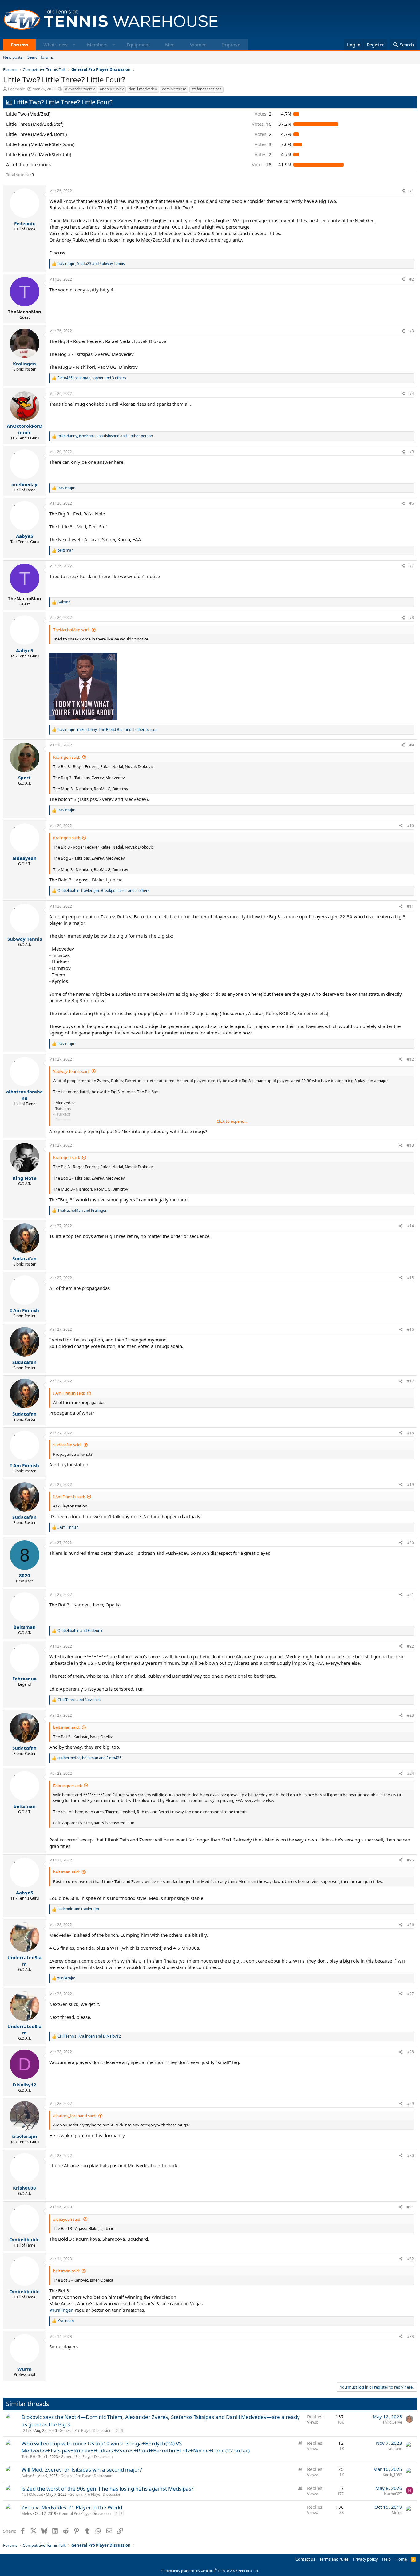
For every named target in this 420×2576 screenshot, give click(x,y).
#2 (412, 279)
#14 (410, 1226)
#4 (412, 394)
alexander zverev (80, 89)
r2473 (27, 2430)
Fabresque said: (67, 1786)
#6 (412, 503)
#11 (410, 906)
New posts (13, 57)
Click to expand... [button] (232, 1121)
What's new (55, 45)
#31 (410, 2207)
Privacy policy (365, 2559)
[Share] (403, 191)
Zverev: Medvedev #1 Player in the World (72, 2507)
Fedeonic (16, 89)
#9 (412, 745)
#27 (410, 1994)
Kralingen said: (67, 757)
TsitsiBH (28, 2457)
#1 (412, 191)
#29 (410, 2103)
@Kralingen (61, 2310)
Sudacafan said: (67, 1445)
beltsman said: (66, 1727)
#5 (412, 452)
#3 (412, 331)
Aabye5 (28, 2476)
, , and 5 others (103, 891)
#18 (410, 1433)
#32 (410, 2259)
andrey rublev (112, 89)
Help (386, 2559)
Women (198, 45)
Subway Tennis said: (71, 1071)
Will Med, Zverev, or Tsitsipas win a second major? (82, 2470)
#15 (410, 1278)
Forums (19, 45)
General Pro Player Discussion (85, 2430)
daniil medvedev (143, 89)
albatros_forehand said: (75, 2116)
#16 (410, 1329)
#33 (410, 2336)
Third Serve (392, 2422)
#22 (410, 1646)
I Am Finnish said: (69, 1393)
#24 (410, 1773)
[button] (74, 45)
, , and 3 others (92, 378)
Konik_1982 (392, 2475)
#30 (410, 2155)
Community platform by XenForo (210, 2571)
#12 (410, 1059)
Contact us (305, 2559)
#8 (412, 618)
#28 (410, 2052)
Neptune (395, 2449)
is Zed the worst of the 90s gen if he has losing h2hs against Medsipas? (107, 2489)
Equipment (138, 45)
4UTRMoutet (32, 2494)
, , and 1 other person (105, 436)
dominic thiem (174, 89)
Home (401, 2559)
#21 (410, 1595)
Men (170, 45)
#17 (410, 1381)
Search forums (41, 57)
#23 (410, 1715)
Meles (27, 2513)
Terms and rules (334, 2559)
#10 (410, 826)
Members (97, 45)
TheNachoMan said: (71, 630)
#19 (410, 1485)
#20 (410, 1543)
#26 (410, 1925)
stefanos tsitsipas (206, 89)
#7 (412, 566)
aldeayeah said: (67, 2219)
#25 (410, 1860)
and (82, 1211)
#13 (410, 1145)
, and (91, 264)
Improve (231, 45)
